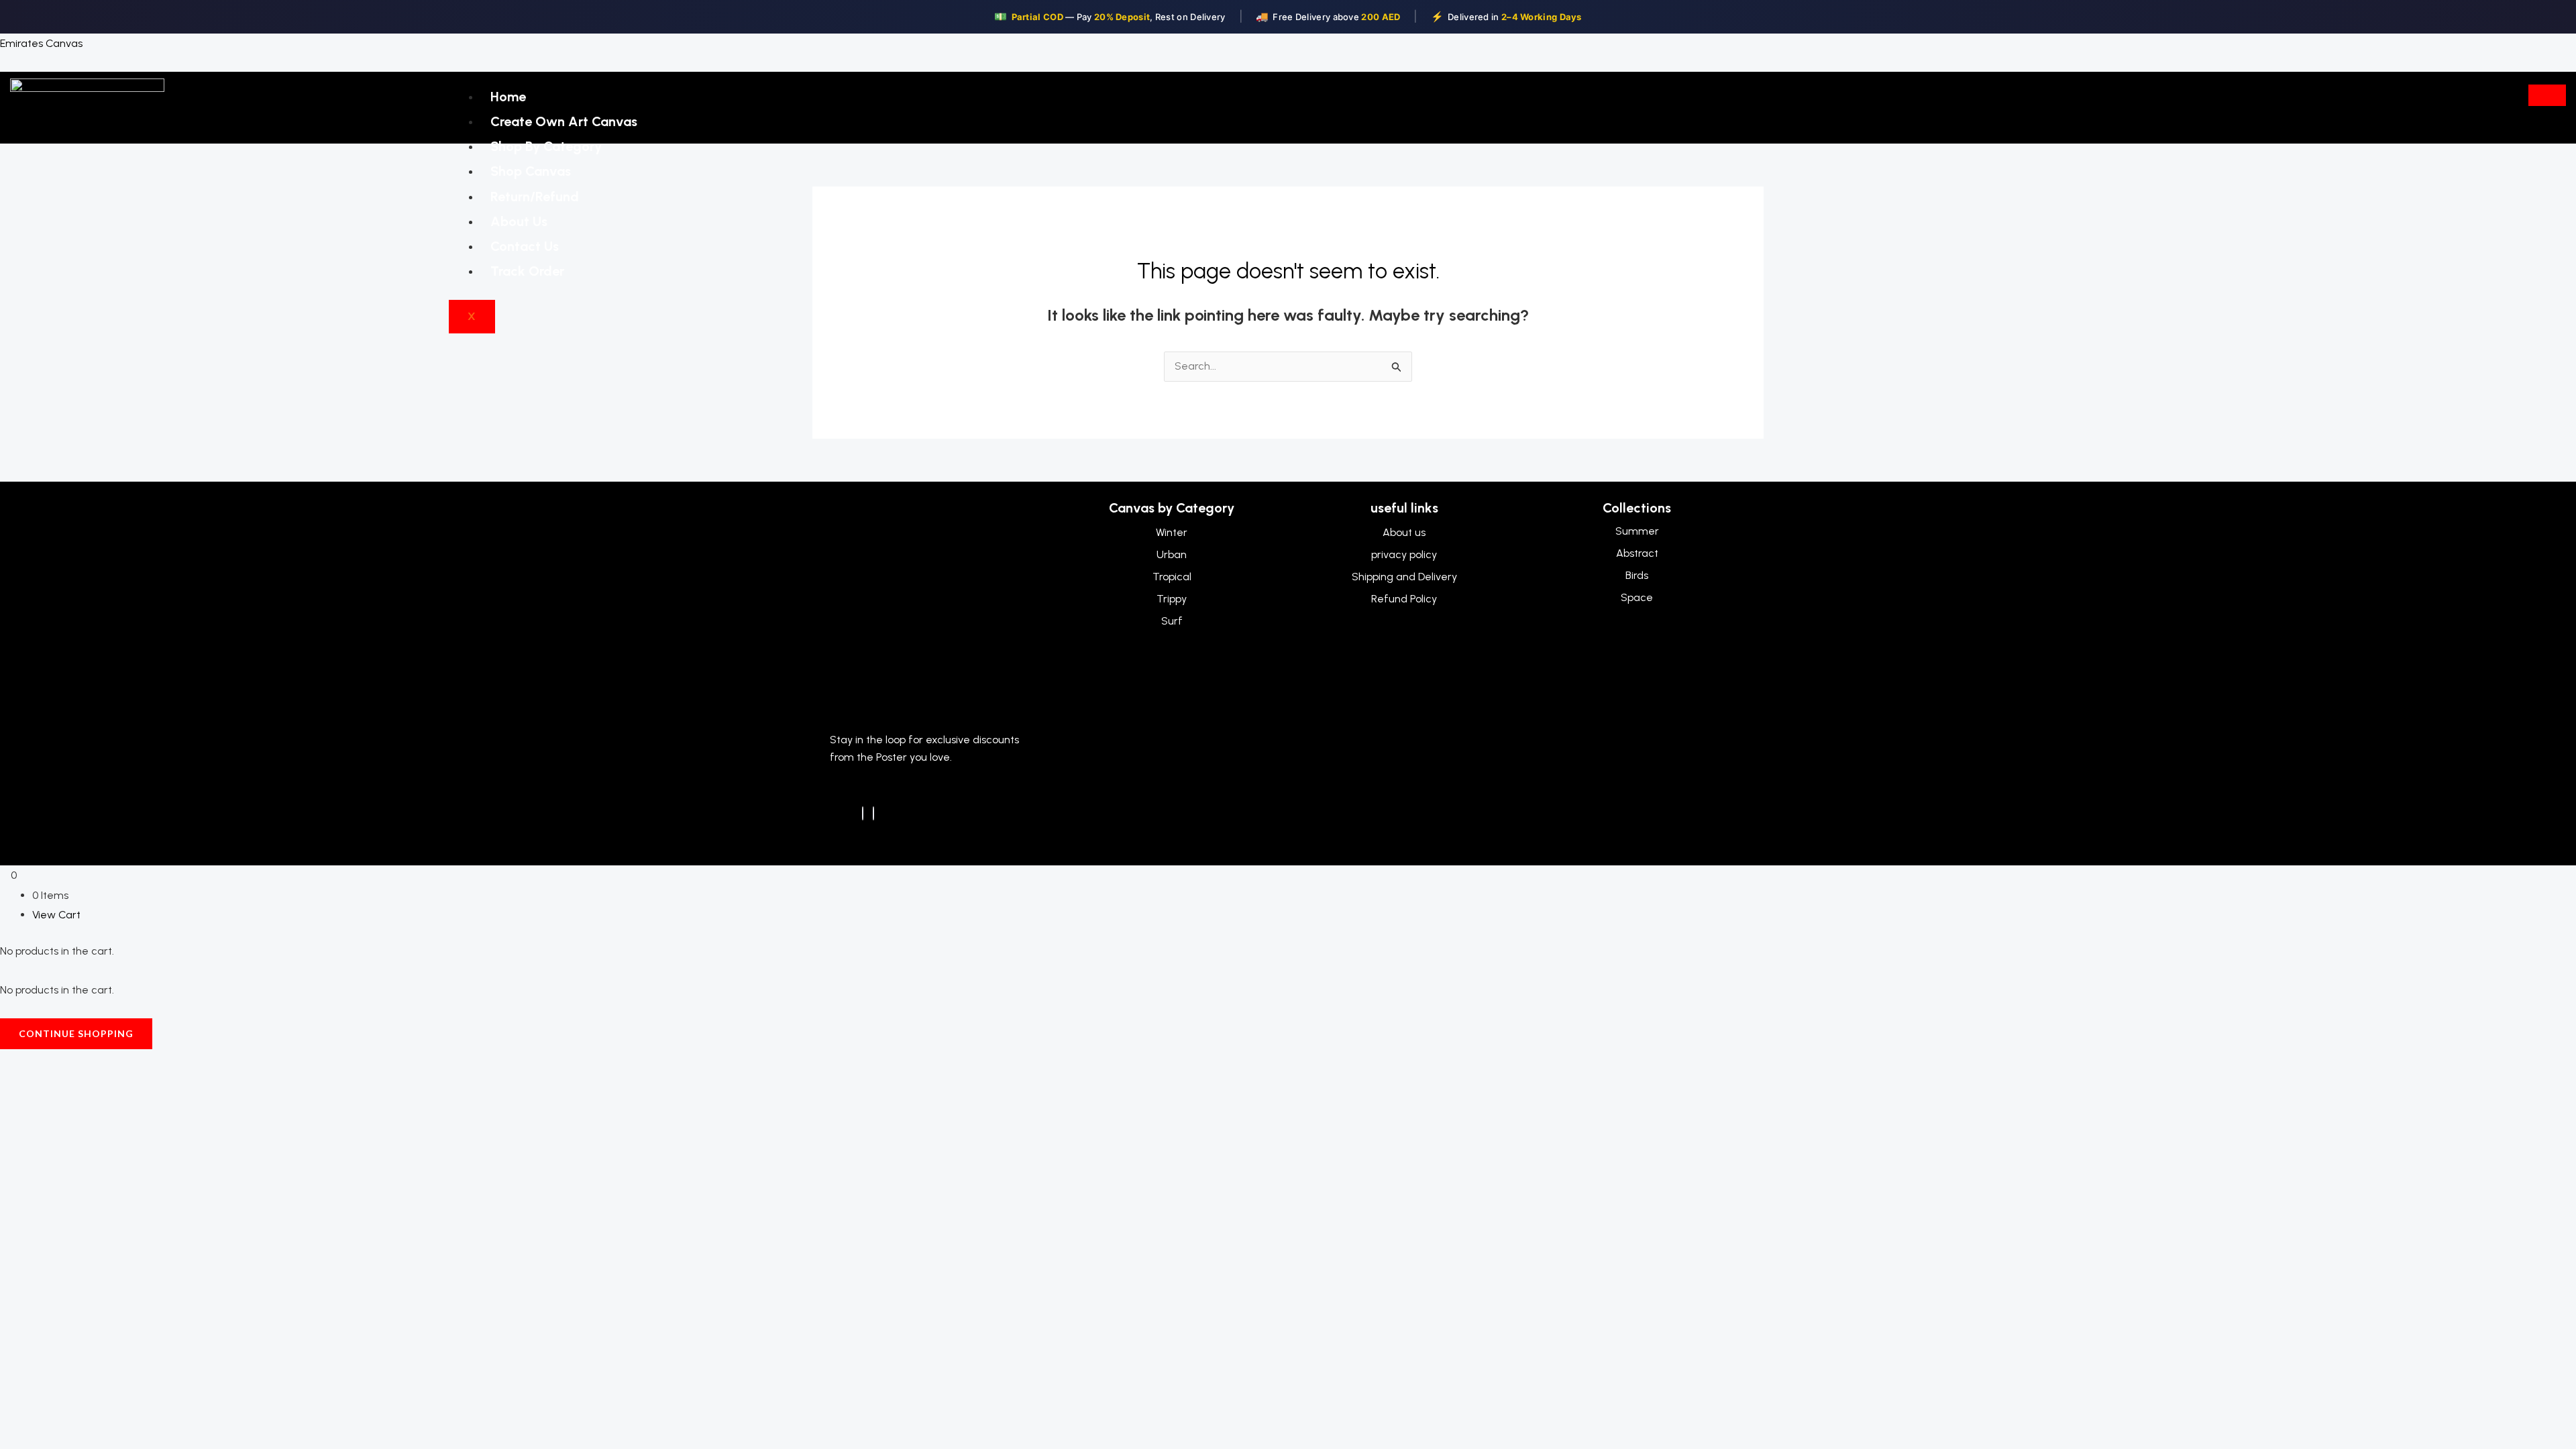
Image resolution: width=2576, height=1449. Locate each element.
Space (1637, 597)
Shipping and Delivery (1404, 577)
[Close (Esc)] (140, 1063)
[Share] (99, 1063)
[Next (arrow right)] (59, 1087)
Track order (527, 271)
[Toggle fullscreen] (59, 1063)
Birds (1637, 575)
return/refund (535, 197)
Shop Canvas (531, 171)
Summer (1637, 531)
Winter (1172, 532)
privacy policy (1404, 554)
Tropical (1172, 577)
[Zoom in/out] (19, 1063)
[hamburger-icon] (2547, 95)
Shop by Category (546, 146)
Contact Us (525, 246)
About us (519, 221)
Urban (1172, 554)
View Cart (56, 915)
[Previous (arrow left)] (19, 1087)
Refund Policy (1404, 599)
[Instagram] (873, 813)
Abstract (1637, 553)
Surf (1172, 621)
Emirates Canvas (41, 43)
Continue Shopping (76, 1033)
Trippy (1172, 599)
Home (508, 97)
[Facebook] (863, 813)
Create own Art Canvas (564, 121)
